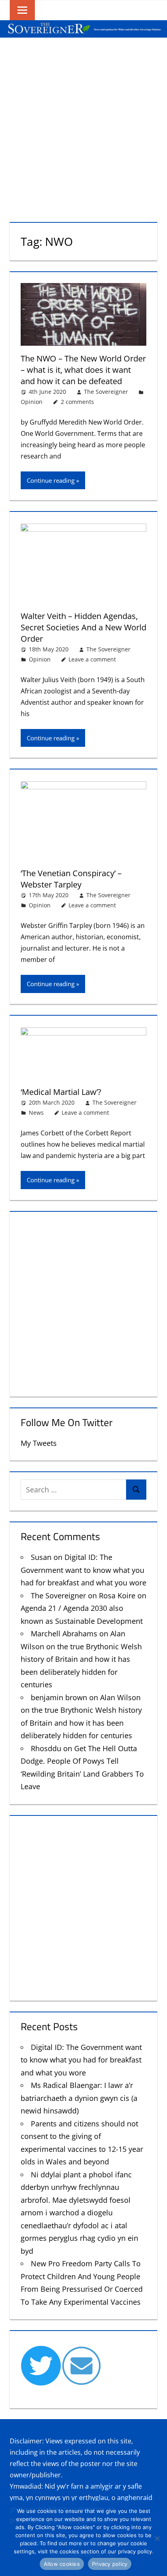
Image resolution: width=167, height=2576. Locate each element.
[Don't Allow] (157, 2538)
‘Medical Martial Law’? (61, 1092)
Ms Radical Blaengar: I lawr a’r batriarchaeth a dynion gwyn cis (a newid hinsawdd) (79, 2098)
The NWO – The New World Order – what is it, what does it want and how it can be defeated (83, 370)
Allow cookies (62, 2564)
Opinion (32, 402)
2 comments (77, 402)
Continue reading (51, 480)
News (36, 1113)
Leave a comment (92, 659)
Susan (41, 1557)
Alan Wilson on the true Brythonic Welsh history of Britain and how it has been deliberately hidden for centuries (81, 1659)
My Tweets (39, 1443)
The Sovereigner (106, 392)
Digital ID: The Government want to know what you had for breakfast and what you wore (83, 1570)
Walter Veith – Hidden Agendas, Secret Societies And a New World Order (83, 627)
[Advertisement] (83, 125)
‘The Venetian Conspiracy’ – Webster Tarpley (71, 879)
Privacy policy (110, 2564)
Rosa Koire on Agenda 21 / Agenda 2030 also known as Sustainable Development (83, 1608)
